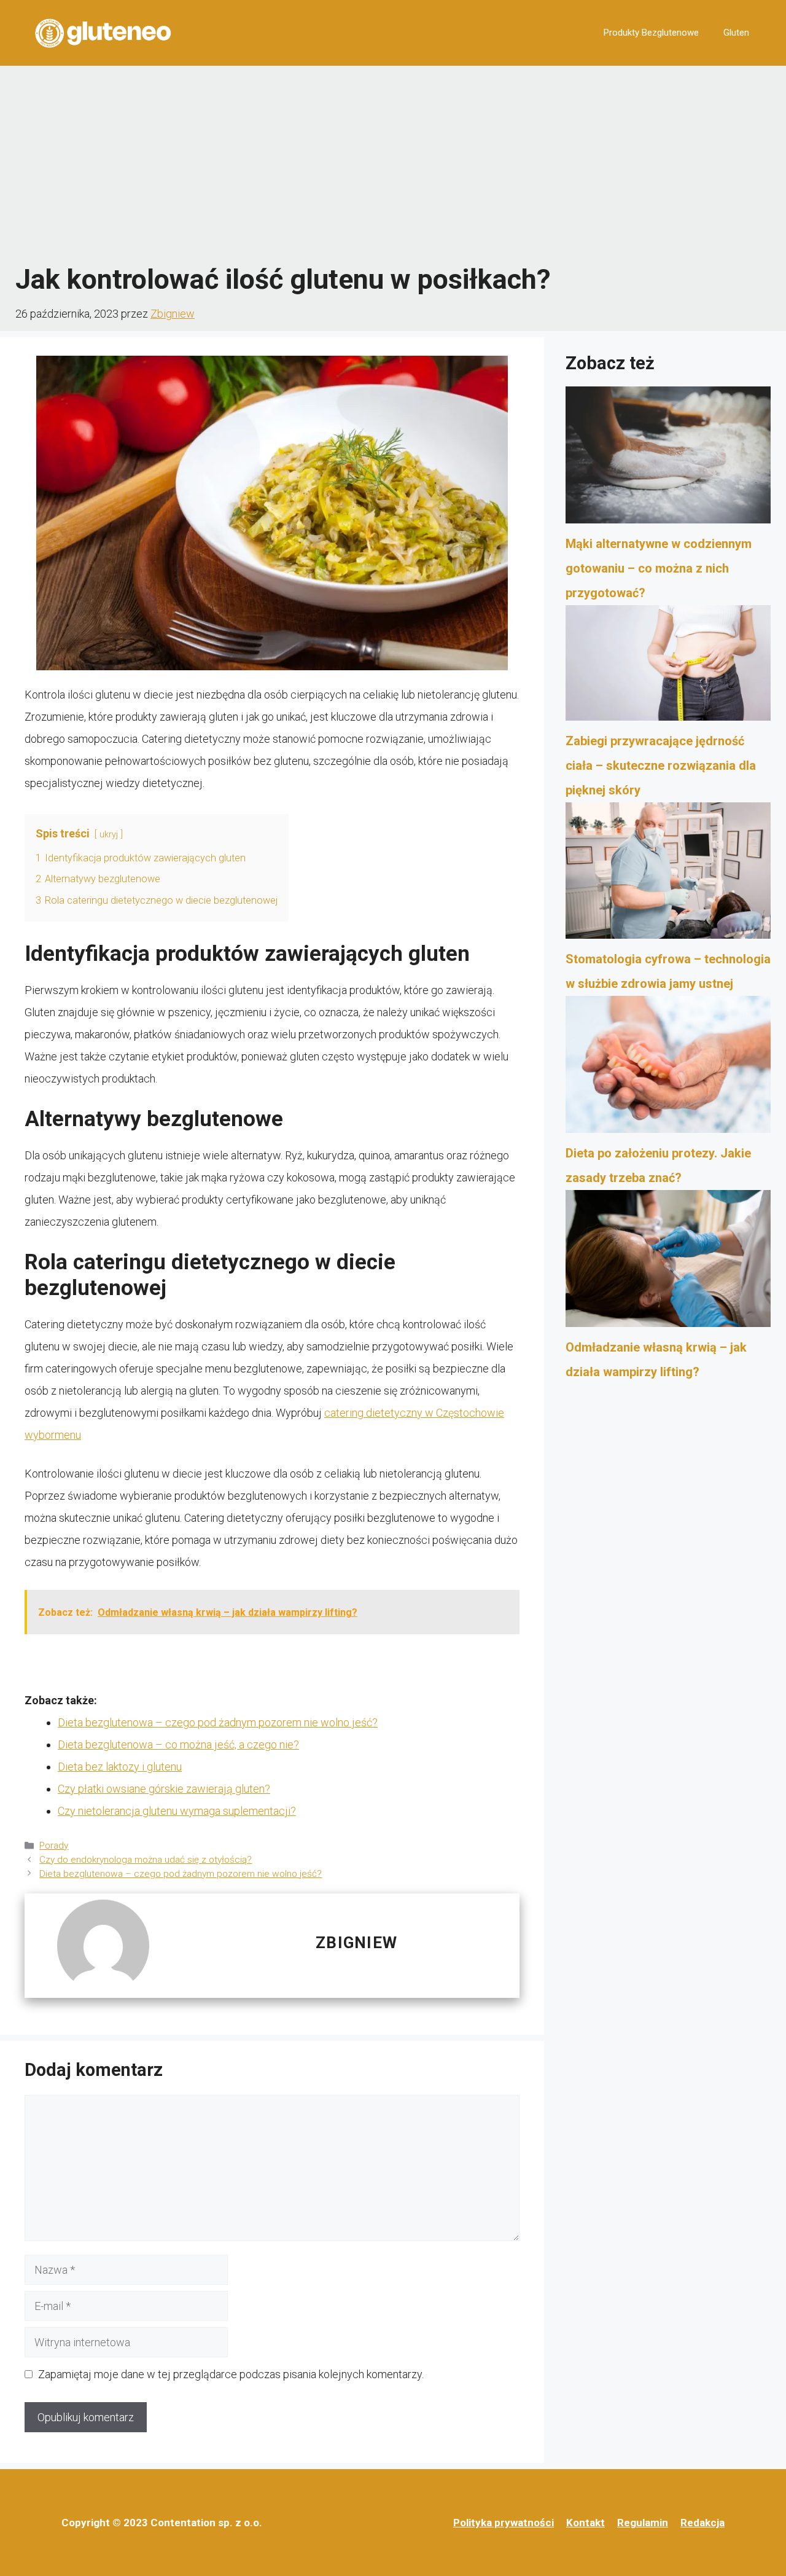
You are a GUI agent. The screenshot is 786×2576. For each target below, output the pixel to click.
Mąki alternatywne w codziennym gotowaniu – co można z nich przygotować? (659, 568)
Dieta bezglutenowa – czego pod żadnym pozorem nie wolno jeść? (218, 1722)
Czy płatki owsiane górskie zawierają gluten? (164, 1789)
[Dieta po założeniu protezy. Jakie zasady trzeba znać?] (668, 1068)
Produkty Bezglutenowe (651, 33)
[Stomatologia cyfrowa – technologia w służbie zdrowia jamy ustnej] (668, 875)
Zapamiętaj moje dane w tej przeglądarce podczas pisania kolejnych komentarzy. (231, 2374)
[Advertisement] (393, 164)
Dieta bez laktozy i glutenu (120, 1767)
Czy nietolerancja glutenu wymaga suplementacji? (177, 1811)
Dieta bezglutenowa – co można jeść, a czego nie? (178, 1744)
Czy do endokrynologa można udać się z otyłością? (146, 1860)
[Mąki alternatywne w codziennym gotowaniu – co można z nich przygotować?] (668, 459)
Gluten (736, 33)
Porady (54, 1846)
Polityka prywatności (504, 2523)
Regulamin (643, 2523)
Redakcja (702, 2523)
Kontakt (586, 2523)
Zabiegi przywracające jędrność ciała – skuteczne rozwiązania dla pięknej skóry (661, 765)
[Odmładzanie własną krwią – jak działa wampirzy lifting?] (668, 1263)
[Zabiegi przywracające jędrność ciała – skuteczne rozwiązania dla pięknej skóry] (668, 667)
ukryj (109, 835)
